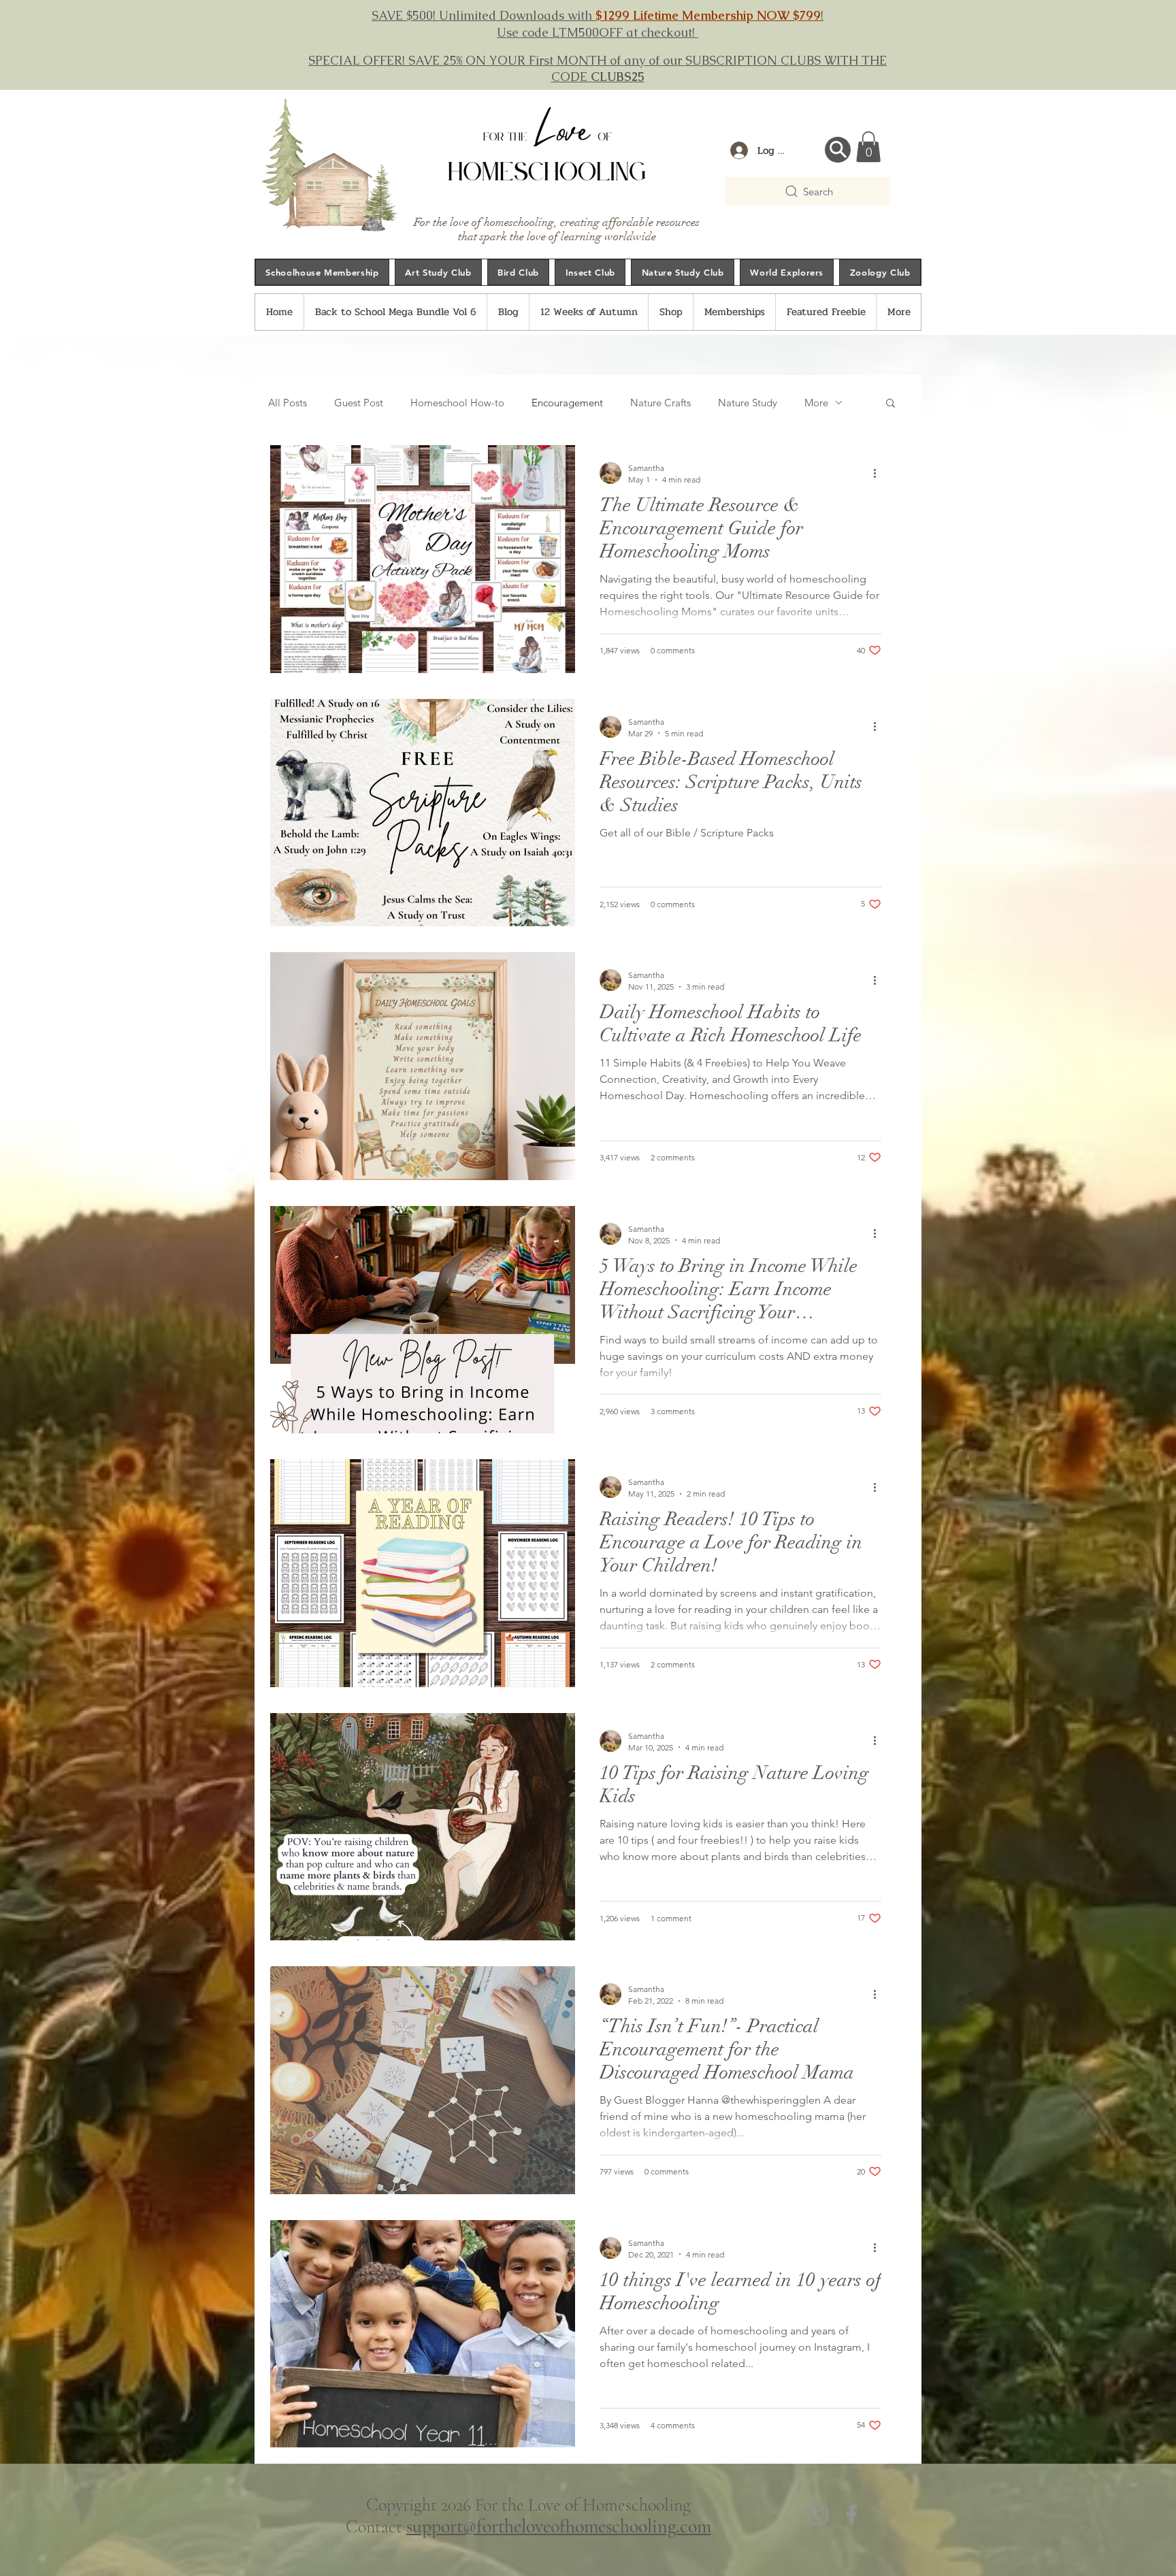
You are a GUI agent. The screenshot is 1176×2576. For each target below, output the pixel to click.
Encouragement (567, 403)
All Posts (288, 403)
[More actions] (879, 473)
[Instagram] (818, 2514)
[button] (868, 147)
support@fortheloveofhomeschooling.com (559, 2526)
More (816, 403)
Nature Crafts (660, 403)
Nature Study (748, 403)
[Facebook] (852, 2514)
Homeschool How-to (457, 403)
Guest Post (359, 403)
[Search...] (838, 150)
